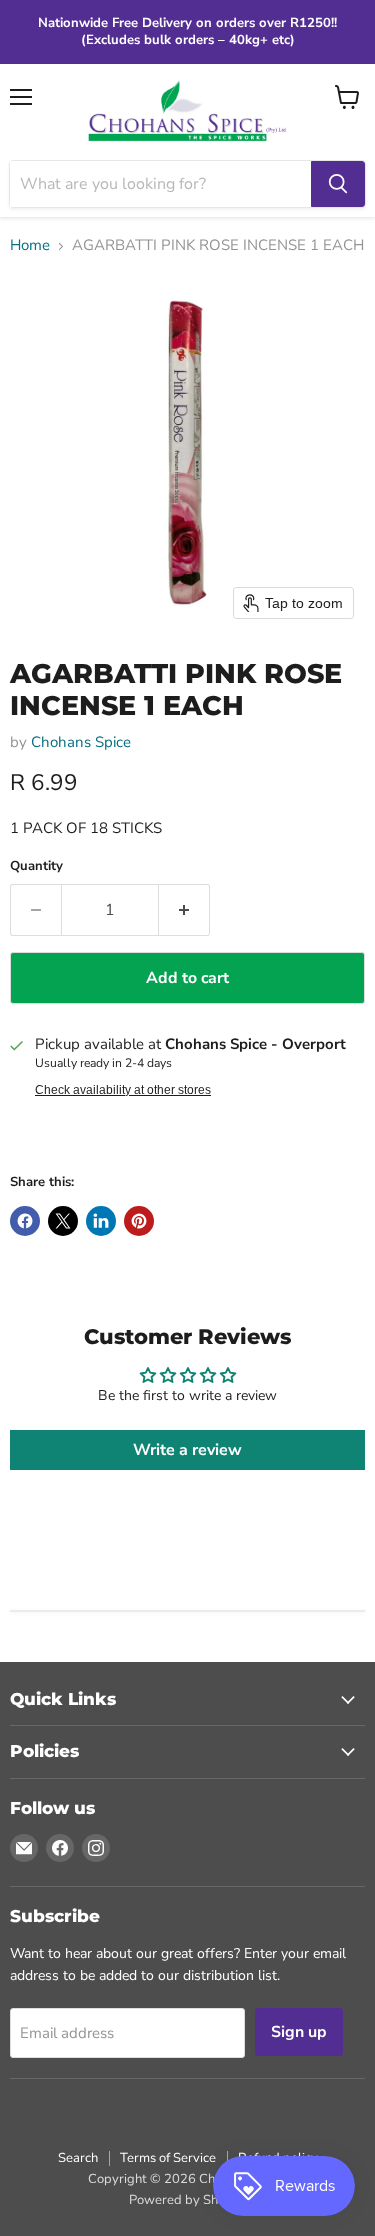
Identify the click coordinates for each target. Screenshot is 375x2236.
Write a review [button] (187, 1450)
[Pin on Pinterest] (139, 1221)
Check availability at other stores (123, 1090)
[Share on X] (63, 1221)
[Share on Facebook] (25, 1221)
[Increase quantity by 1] (184, 910)
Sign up (299, 2032)
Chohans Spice (81, 742)
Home (30, 245)
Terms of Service (168, 2158)
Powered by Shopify (188, 2200)
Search (78, 2158)
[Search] (338, 184)
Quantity (36, 866)
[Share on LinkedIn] (101, 1221)
